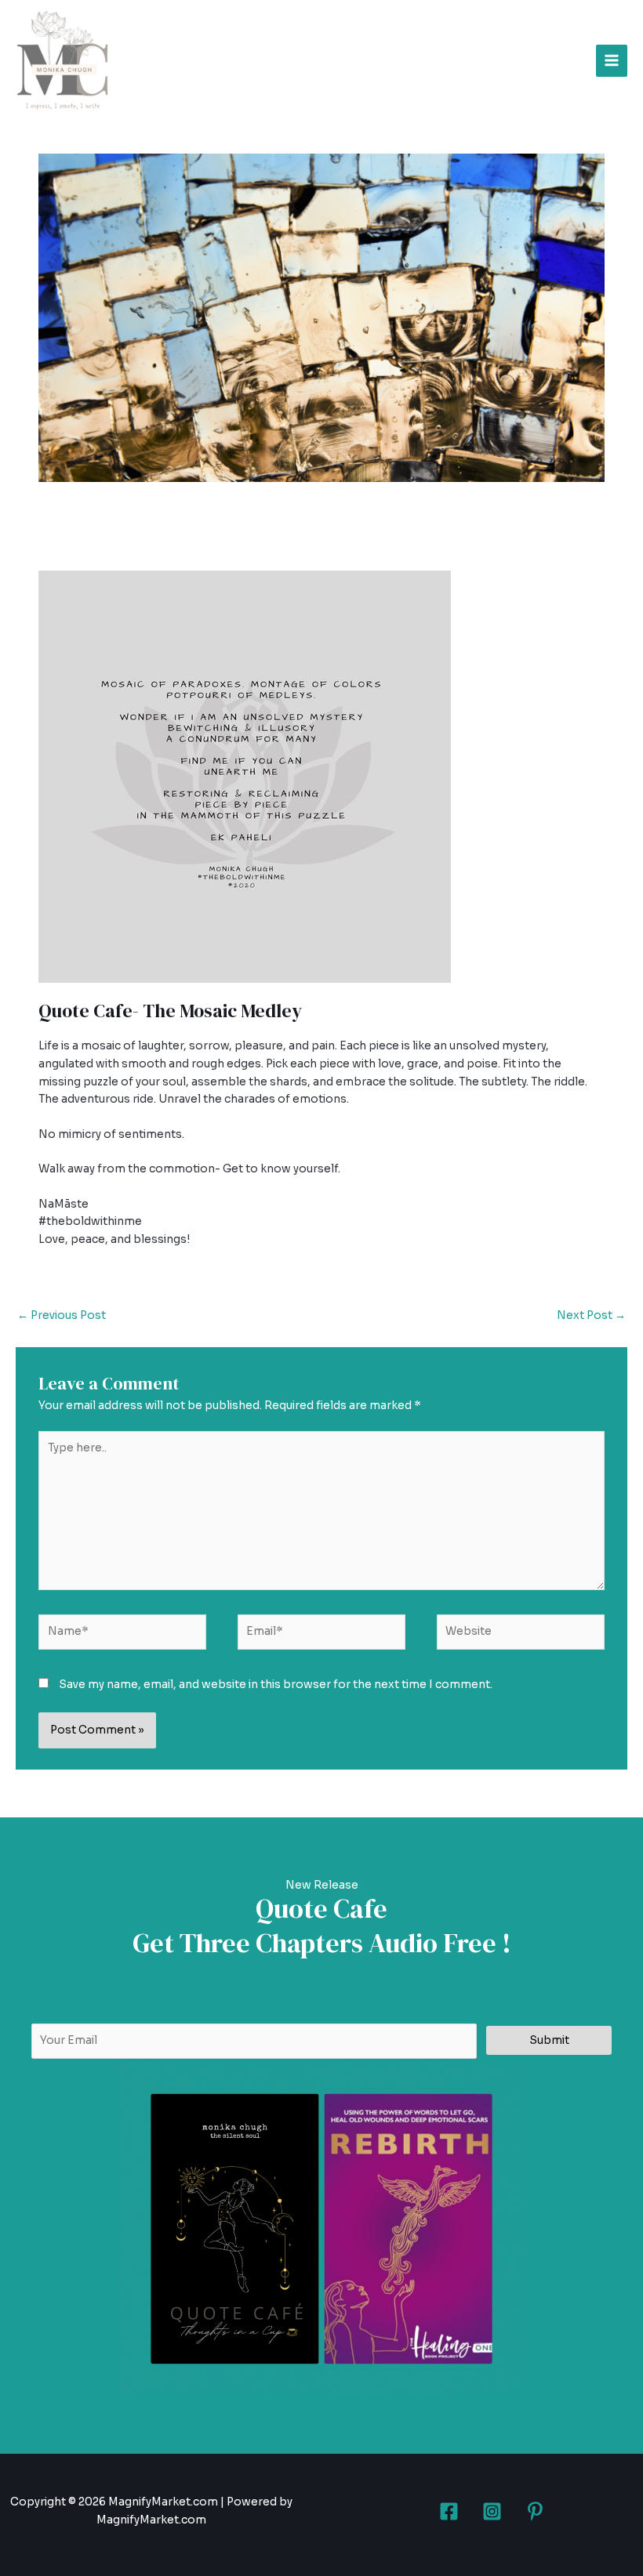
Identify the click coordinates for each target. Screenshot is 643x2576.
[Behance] (535, 2511)
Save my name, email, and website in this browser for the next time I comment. (276, 1685)
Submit (549, 2040)
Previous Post (62, 1315)
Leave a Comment (89, 541)
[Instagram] (492, 2511)
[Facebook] (449, 2511)
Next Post (591, 1315)
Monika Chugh (187, 541)
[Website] (521, 1635)
